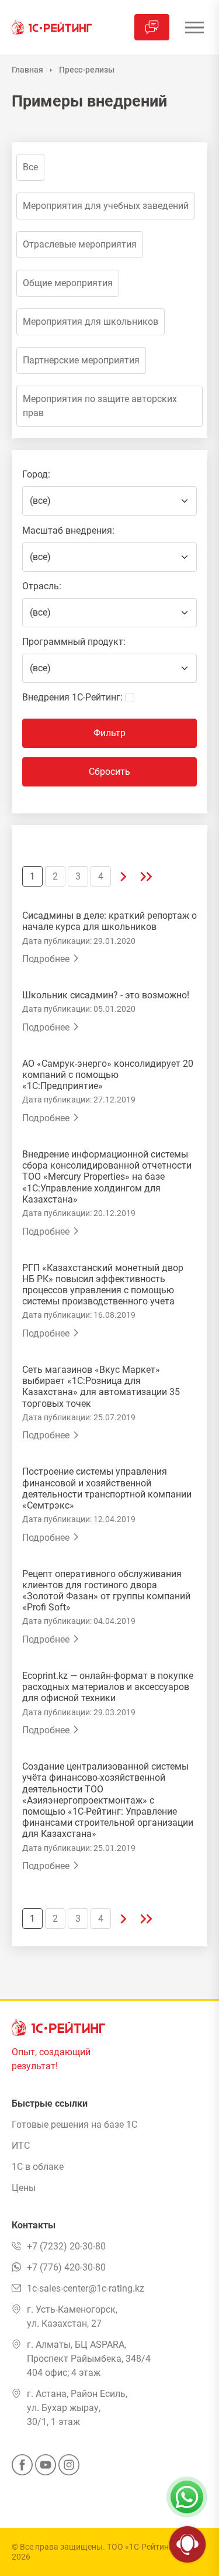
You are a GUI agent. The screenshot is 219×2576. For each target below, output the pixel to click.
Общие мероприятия (68, 283)
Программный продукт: (74, 642)
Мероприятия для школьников (91, 322)
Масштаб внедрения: (68, 530)
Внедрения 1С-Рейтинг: (72, 697)
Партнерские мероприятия (81, 360)
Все (30, 167)
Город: (36, 474)
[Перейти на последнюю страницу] (146, 876)
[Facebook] (22, 2468)
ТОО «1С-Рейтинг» (142, 2547)
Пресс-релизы (87, 70)
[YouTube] (46, 2468)
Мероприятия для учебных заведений (106, 206)
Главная (27, 70)
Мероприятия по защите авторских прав (100, 406)
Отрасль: (42, 586)
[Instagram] (69, 2468)
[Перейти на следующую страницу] (124, 876)
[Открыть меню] (194, 27)
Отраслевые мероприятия (80, 244)
